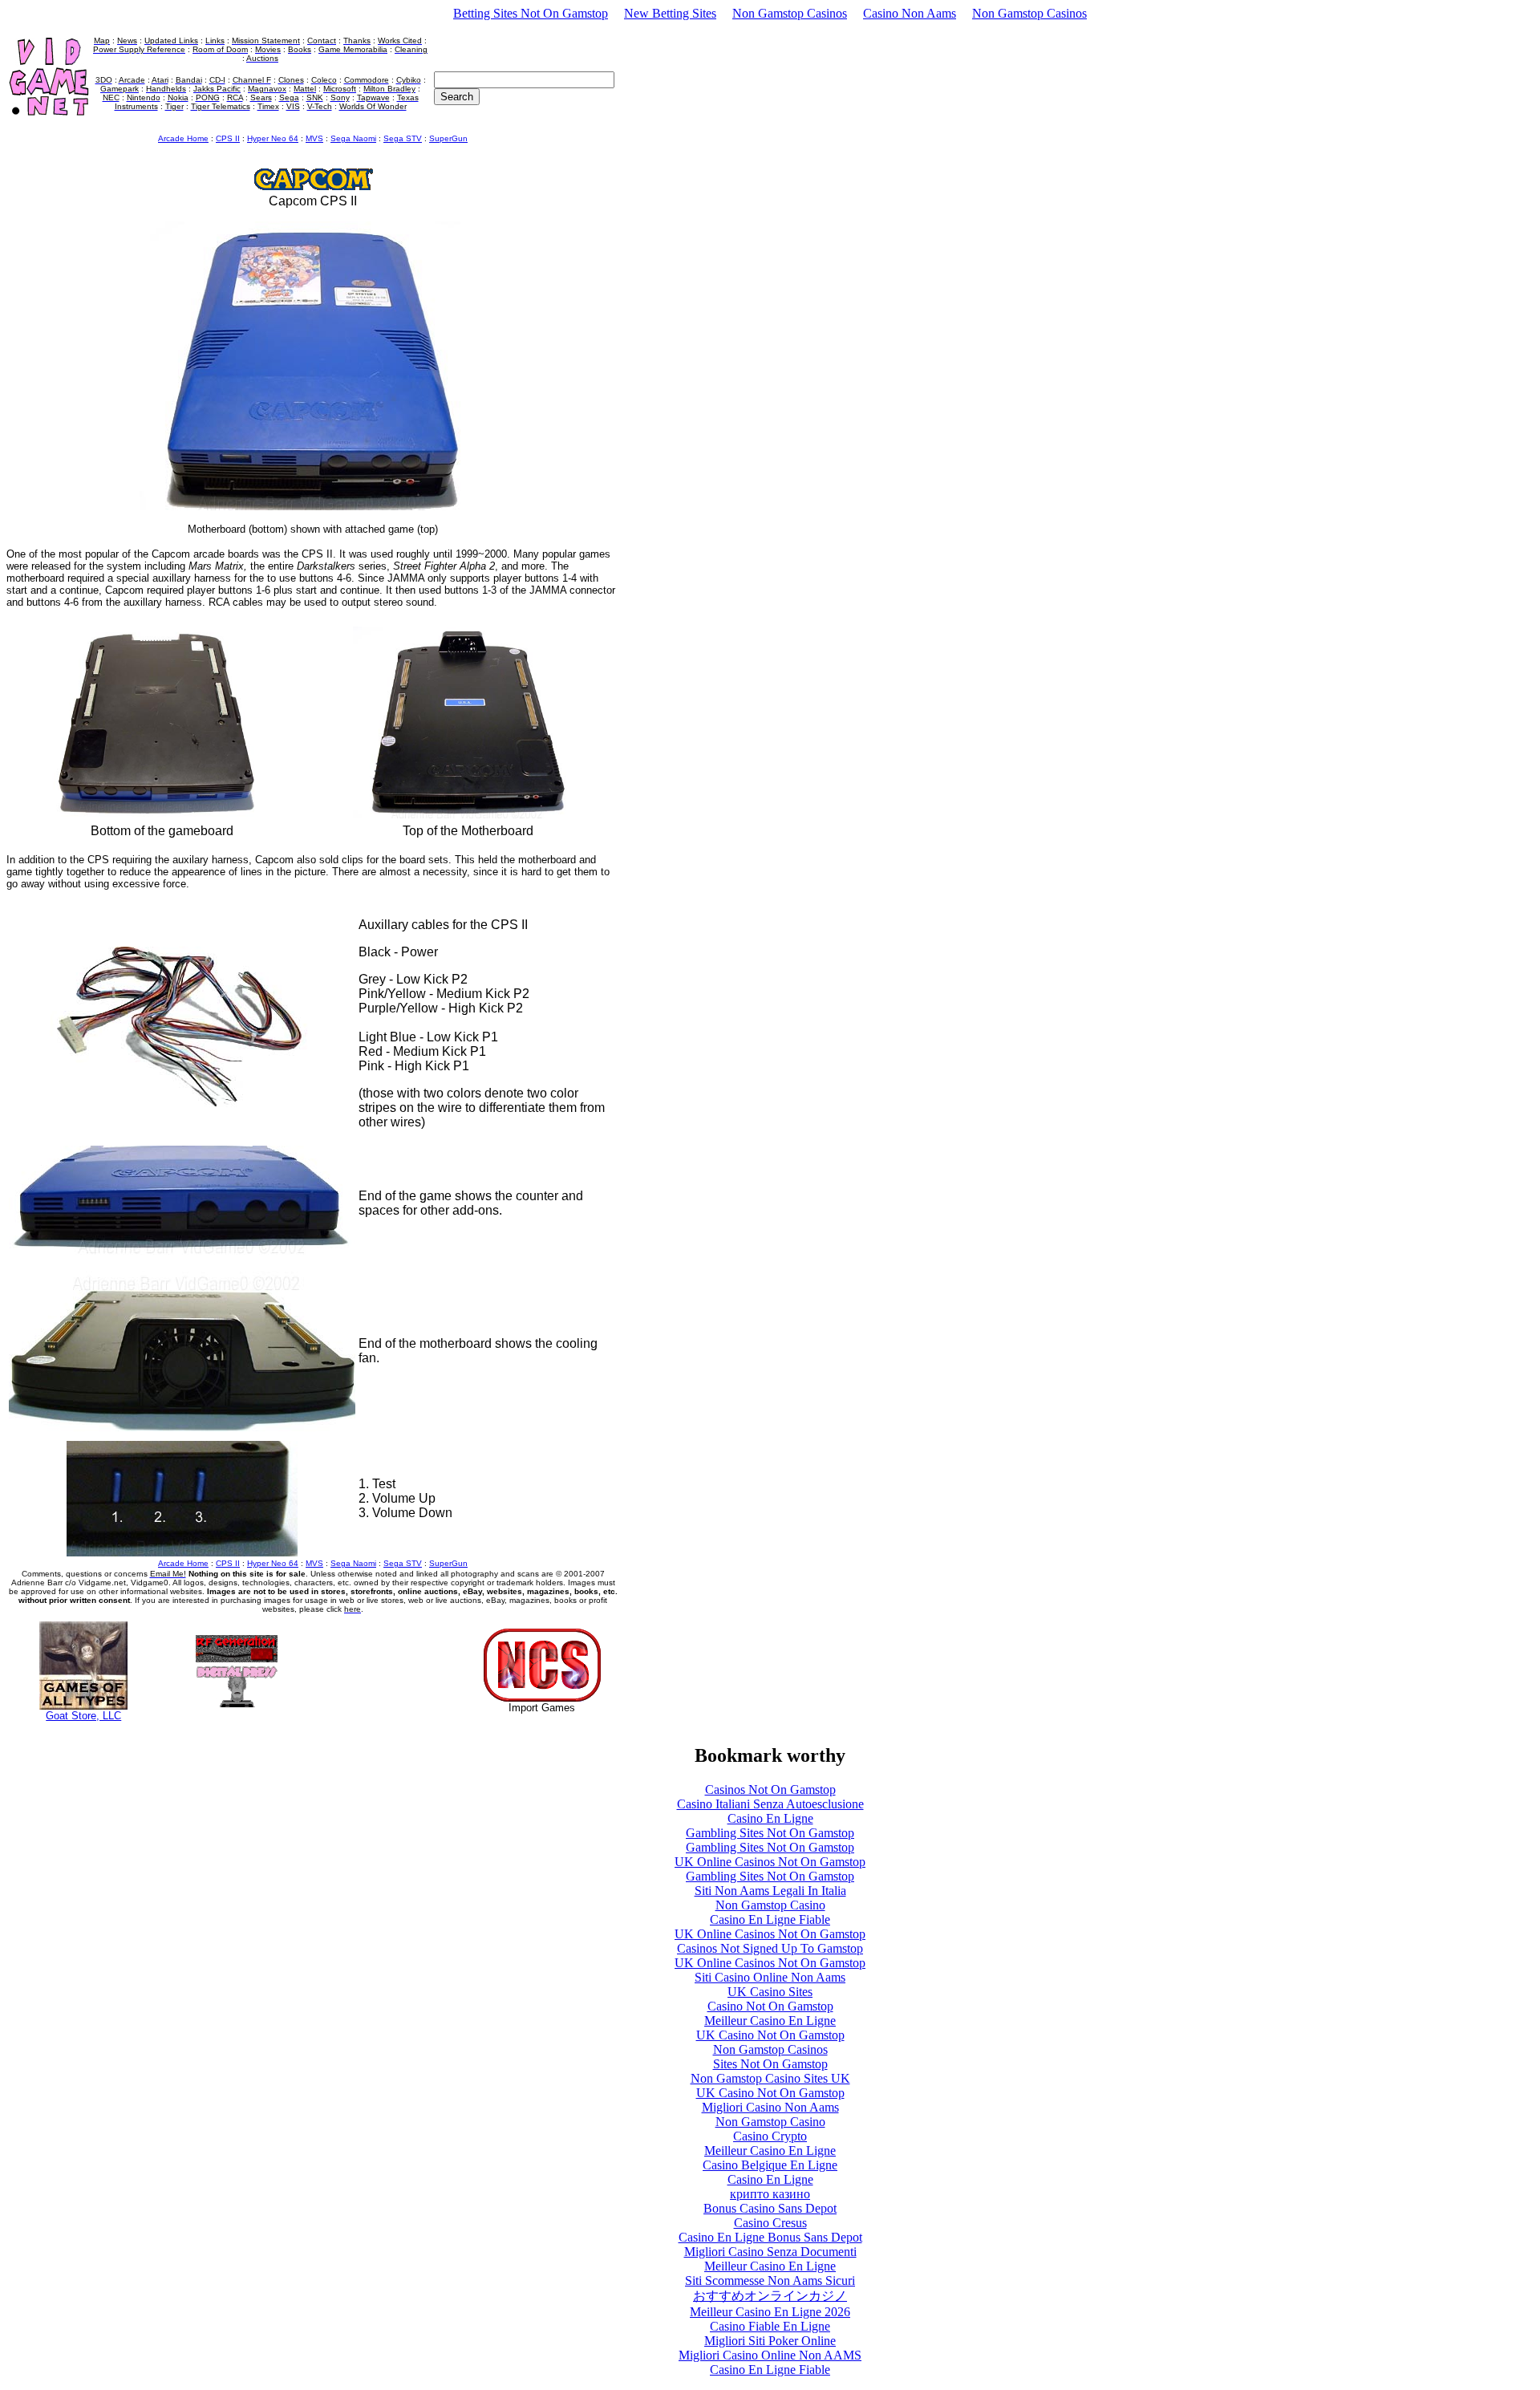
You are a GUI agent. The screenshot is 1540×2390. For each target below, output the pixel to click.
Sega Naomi (353, 138)
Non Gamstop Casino (770, 1905)
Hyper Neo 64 (273, 138)
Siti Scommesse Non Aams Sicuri (770, 2280)
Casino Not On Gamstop (770, 2006)
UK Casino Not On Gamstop (770, 2035)
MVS (314, 138)
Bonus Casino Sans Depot (770, 2208)
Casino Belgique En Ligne (770, 2165)
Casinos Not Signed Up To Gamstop (770, 1948)
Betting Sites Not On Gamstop (531, 13)
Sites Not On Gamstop (770, 2064)
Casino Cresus (770, 2223)
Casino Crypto (770, 2136)
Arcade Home (183, 138)
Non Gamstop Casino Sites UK (770, 2078)
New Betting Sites (670, 13)
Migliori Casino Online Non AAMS (770, 2355)
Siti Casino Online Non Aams (770, 1977)
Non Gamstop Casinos (790, 13)
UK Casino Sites (770, 1992)
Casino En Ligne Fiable (770, 1919)
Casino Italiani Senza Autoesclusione (770, 1804)
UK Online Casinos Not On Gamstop (770, 1862)
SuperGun (448, 138)
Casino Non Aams (910, 13)
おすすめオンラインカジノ (770, 2296)
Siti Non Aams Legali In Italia (770, 1891)
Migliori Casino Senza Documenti (770, 2252)
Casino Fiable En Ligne (770, 2326)
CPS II (228, 138)
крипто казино (770, 2194)
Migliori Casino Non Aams (770, 2107)
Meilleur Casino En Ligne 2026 (770, 2312)
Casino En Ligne (770, 1818)
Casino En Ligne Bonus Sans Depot (770, 2237)
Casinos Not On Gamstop (770, 1789)
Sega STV (403, 138)
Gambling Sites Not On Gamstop (770, 1833)
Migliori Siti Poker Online (770, 2341)
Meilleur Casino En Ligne (770, 2021)
